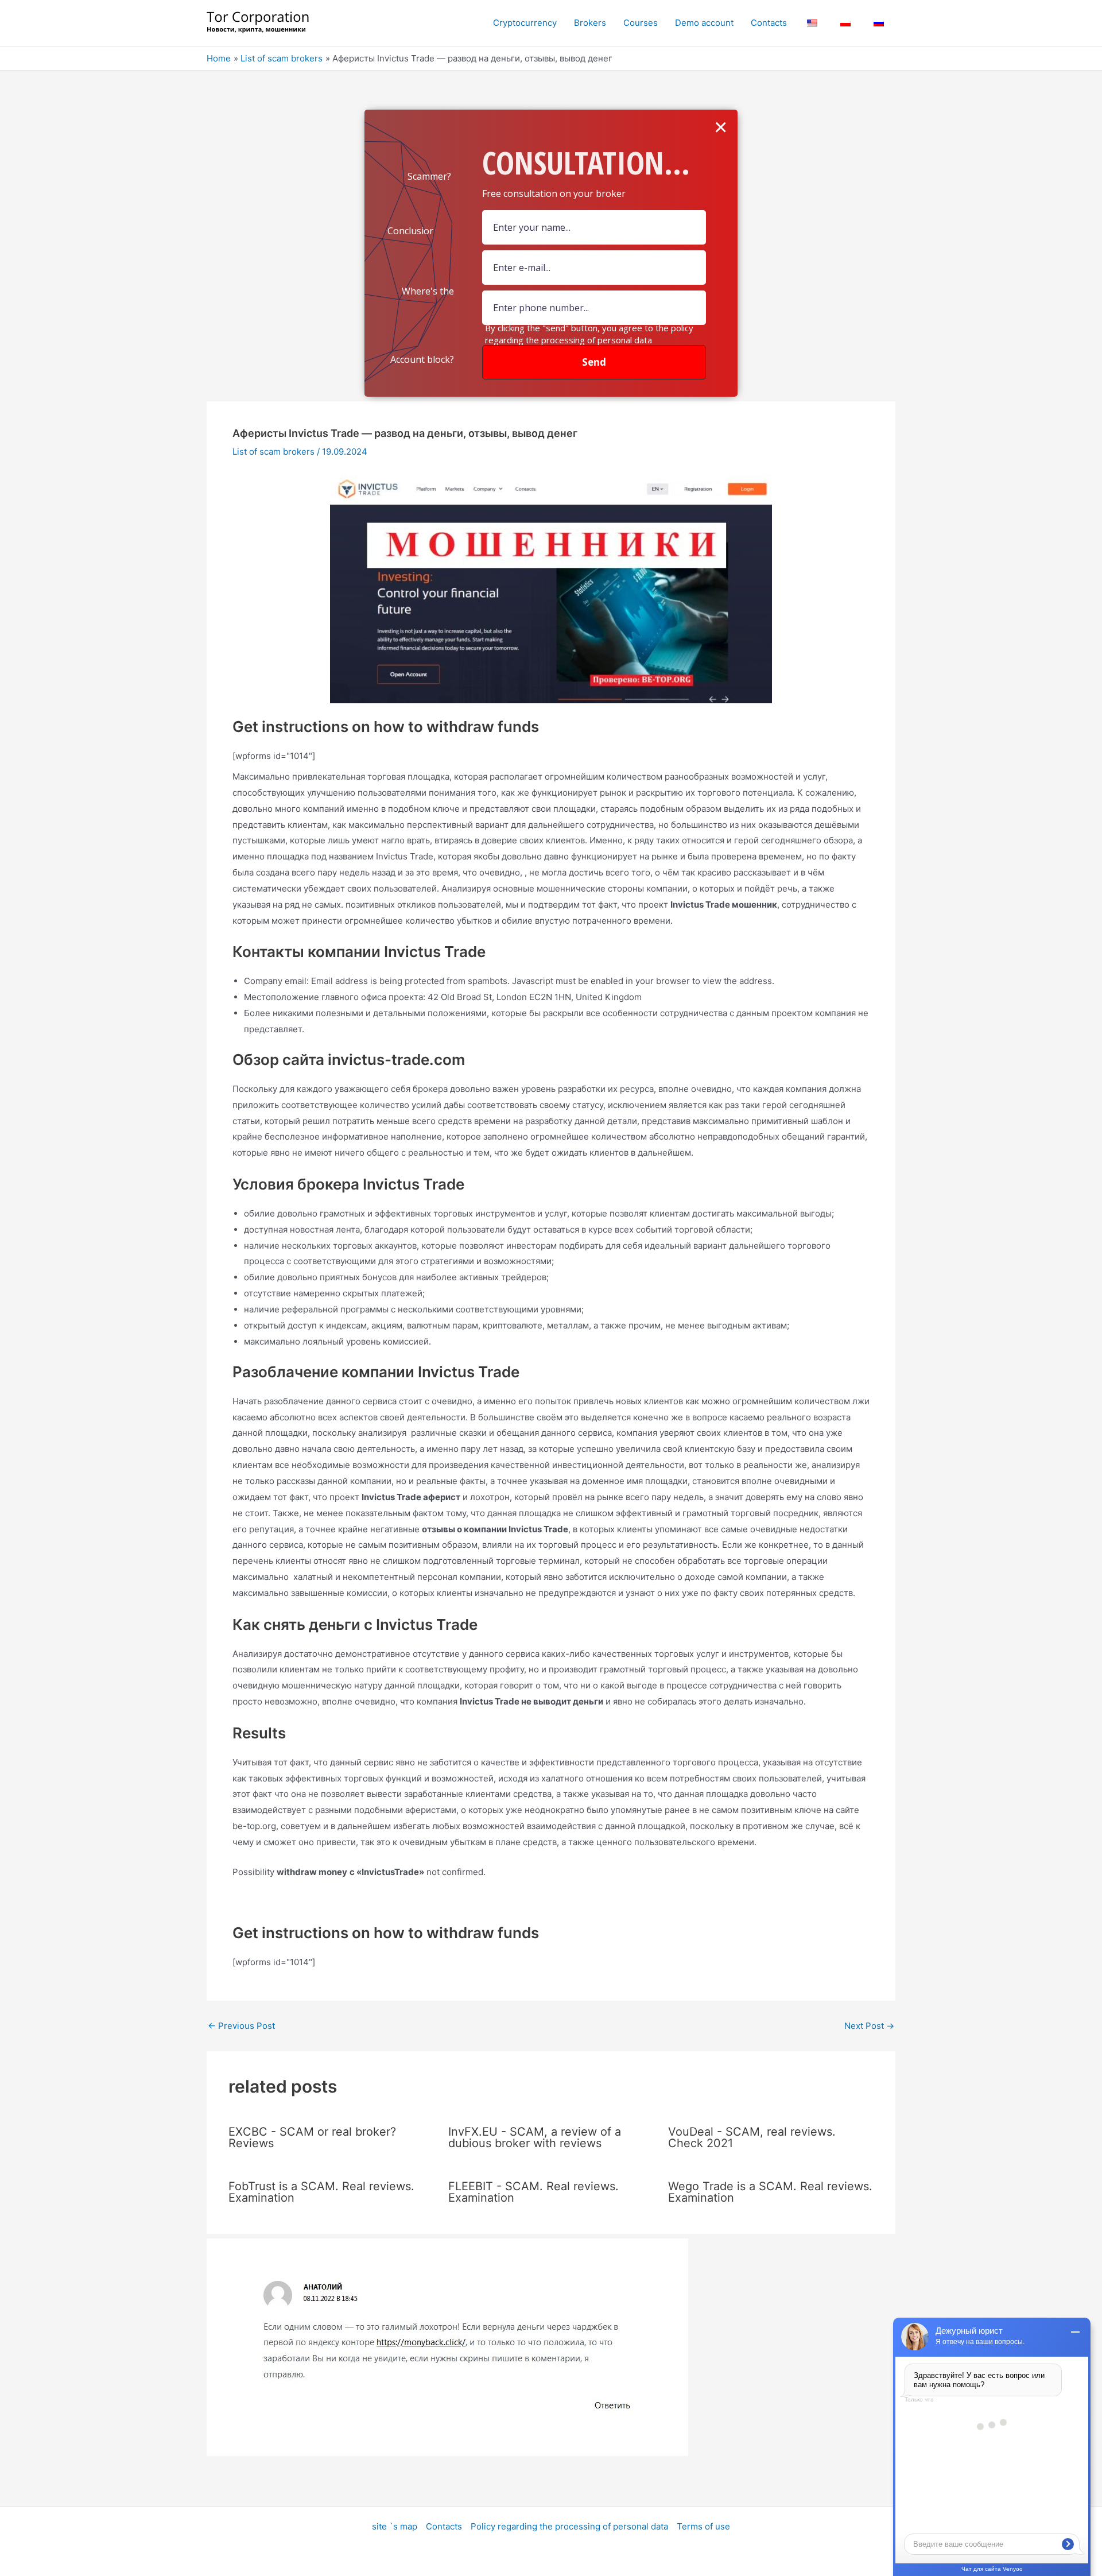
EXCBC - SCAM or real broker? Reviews (312, 2137)
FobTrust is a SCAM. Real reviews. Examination (321, 2192)
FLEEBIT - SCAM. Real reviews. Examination (533, 2192)
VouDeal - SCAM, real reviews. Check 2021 (752, 2137)
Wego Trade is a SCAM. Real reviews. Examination (770, 2192)
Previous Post (241, 2026)
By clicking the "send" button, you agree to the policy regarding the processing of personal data (589, 334)
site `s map (395, 2526)
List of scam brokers (273, 452)
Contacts (444, 2526)
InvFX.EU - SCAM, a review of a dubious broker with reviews (535, 2137)
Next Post (869, 2026)
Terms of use (703, 2526)
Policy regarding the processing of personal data (569, 2526)
